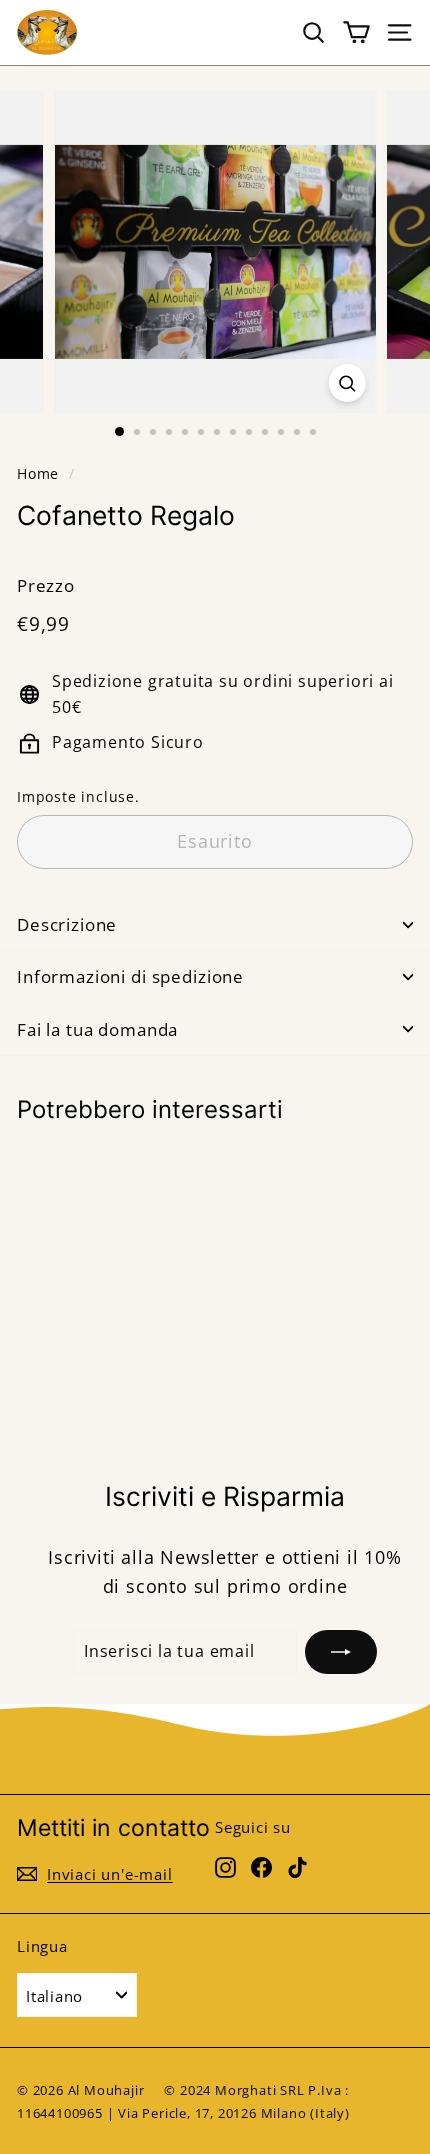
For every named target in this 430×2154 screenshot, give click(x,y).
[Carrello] (356, 32)
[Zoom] (346, 383)
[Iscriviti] (341, 1652)
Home (38, 473)
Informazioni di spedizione (130, 976)
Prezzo (46, 585)
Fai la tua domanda (97, 1029)
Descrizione (67, 924)
